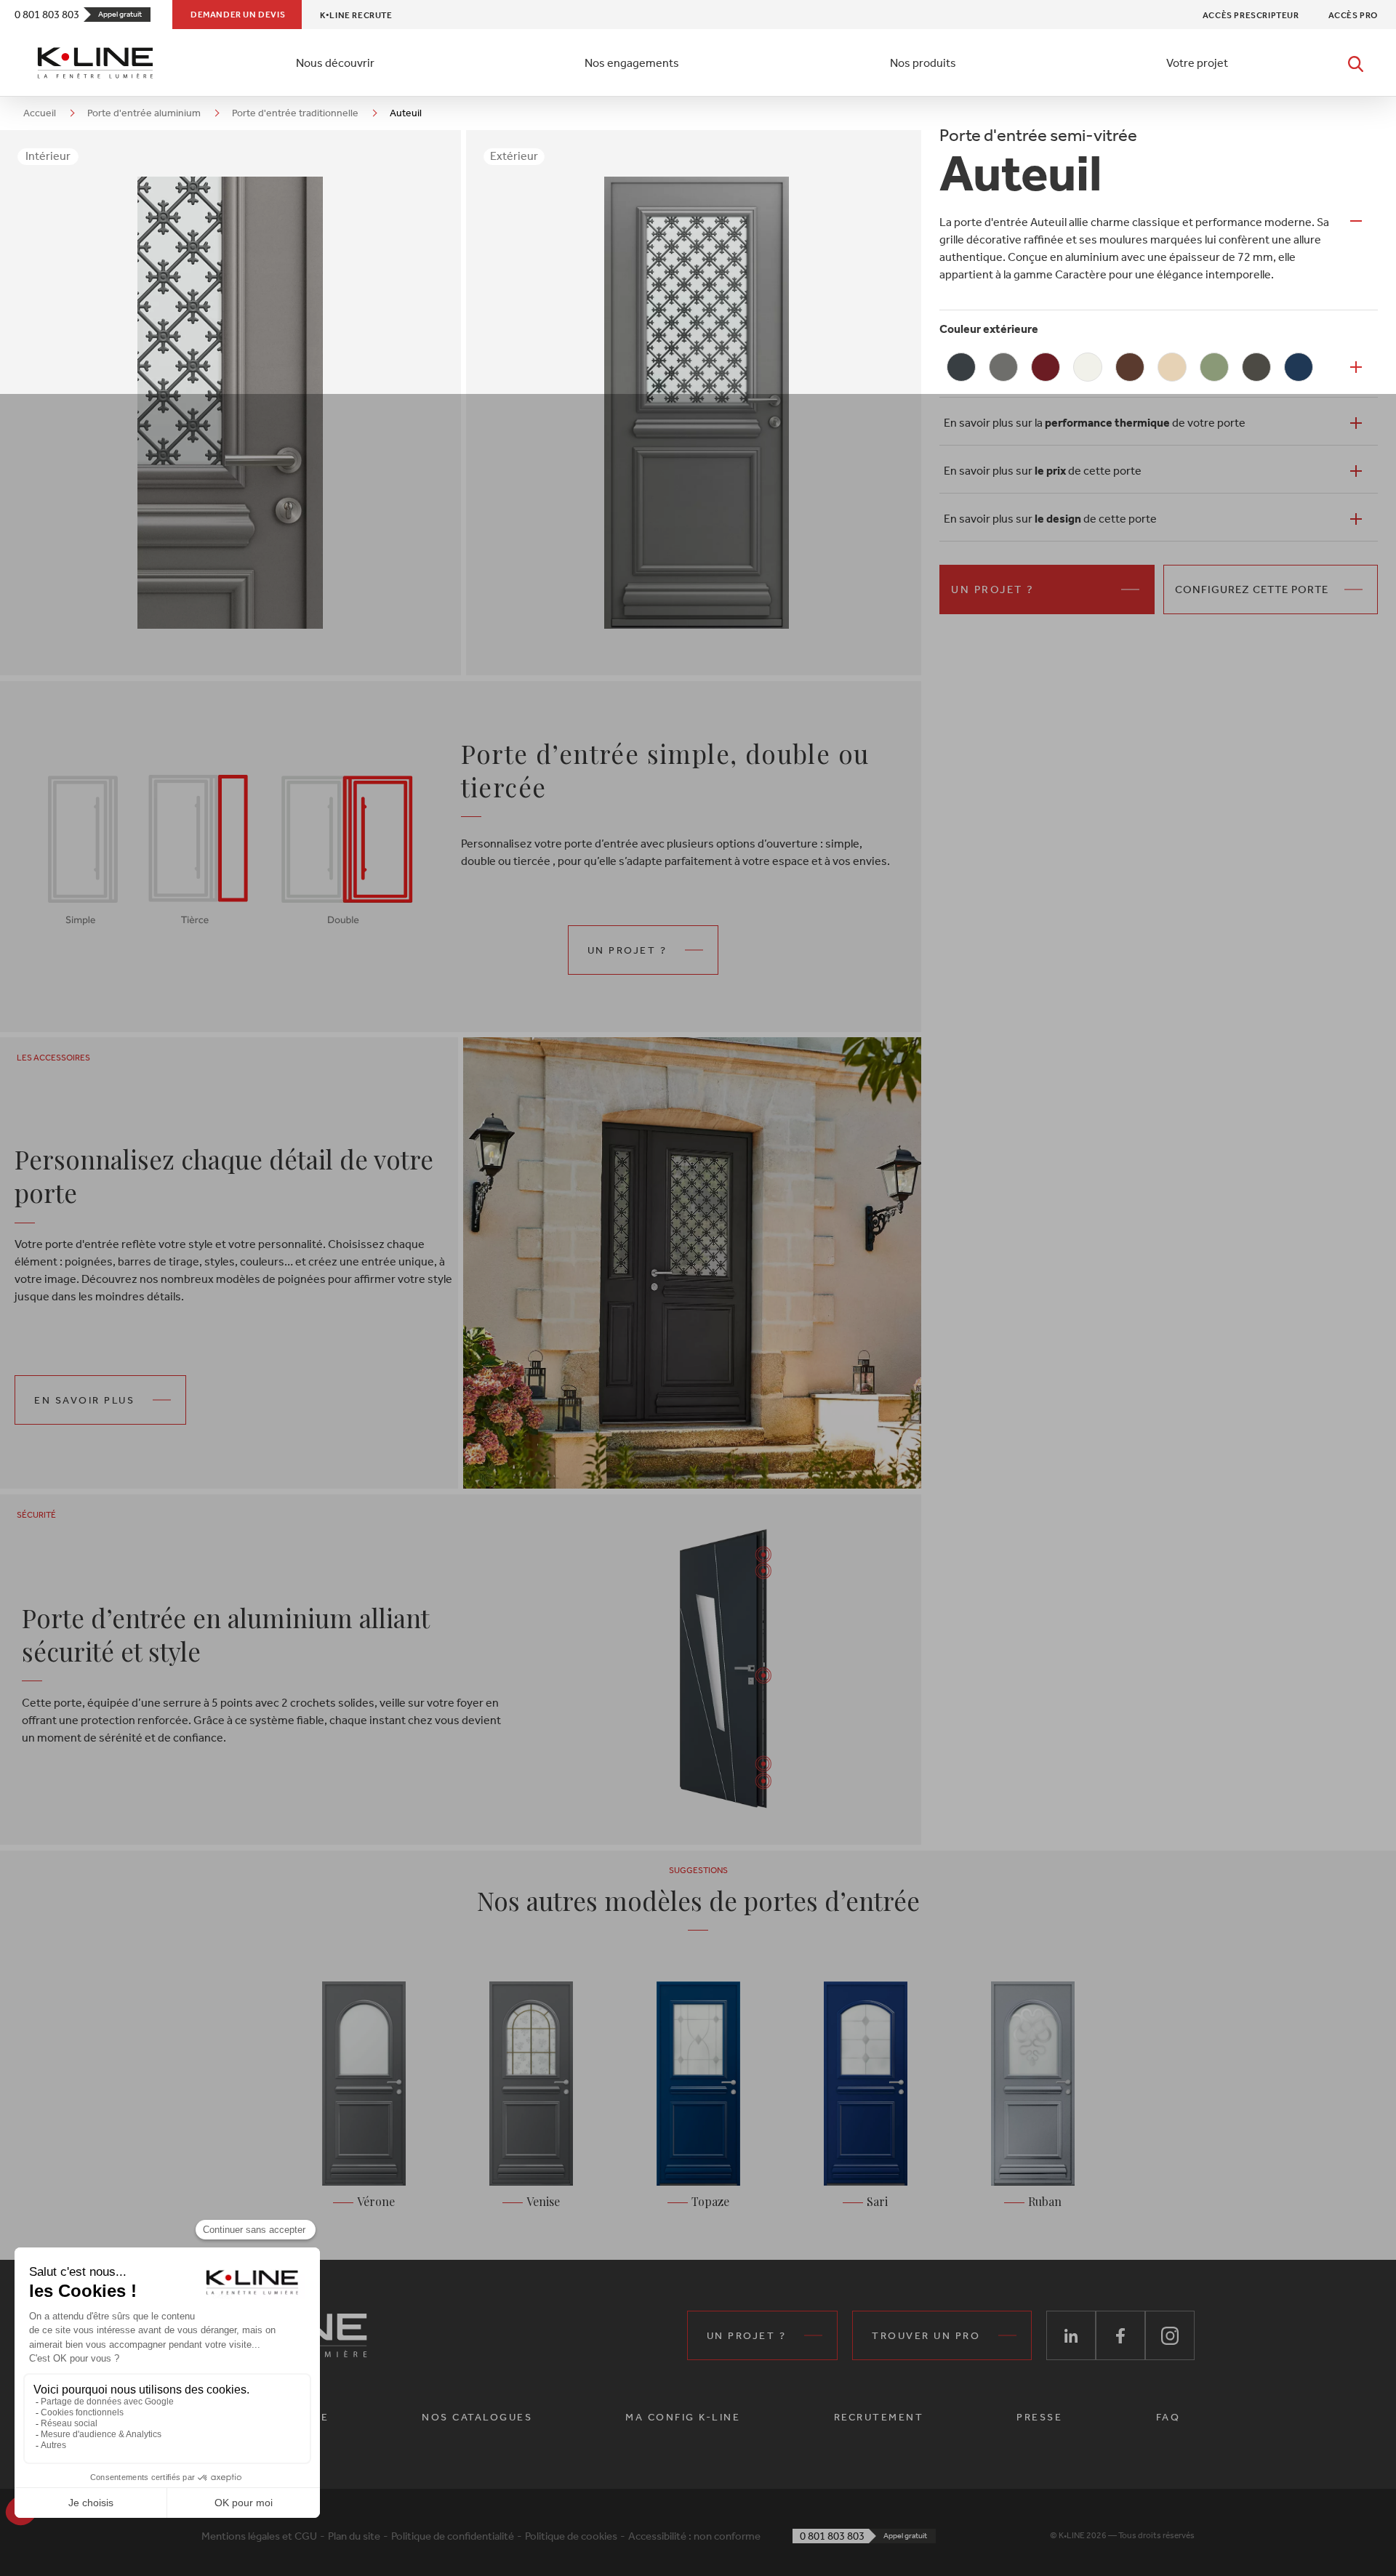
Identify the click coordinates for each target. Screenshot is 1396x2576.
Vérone (376, 2201)
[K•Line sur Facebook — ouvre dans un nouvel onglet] (1120, 2335)
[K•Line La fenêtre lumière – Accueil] (95, 63)
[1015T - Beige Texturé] (1172, 367)
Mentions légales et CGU (259, 2536)
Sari (877, 2201)
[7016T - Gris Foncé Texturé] (961, 367)
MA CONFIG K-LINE (683, 2417)
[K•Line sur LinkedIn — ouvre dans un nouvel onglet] (1071, 2335)
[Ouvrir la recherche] (1356, 63)
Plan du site (354, 2536)
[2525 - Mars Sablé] (1130, 367)
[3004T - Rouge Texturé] (1046, 367)
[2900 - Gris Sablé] (1003, 367)
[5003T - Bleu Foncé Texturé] (1299, 367)
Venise (543, 2201)
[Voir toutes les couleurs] (1356, 367)
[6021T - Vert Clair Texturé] (1214, 367)
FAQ (1168, 2417)
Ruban (1045, 2201)
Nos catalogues (477, 2417)
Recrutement (879, 2417)
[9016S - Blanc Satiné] (1088, 367)
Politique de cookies (571, 2536)
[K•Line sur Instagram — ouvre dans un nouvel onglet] (1170, 2335)
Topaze (710, 2201)
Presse (1039, 2417)
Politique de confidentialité (453, 2536)
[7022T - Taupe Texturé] (1256, 367)
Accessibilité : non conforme (694, 2536)
